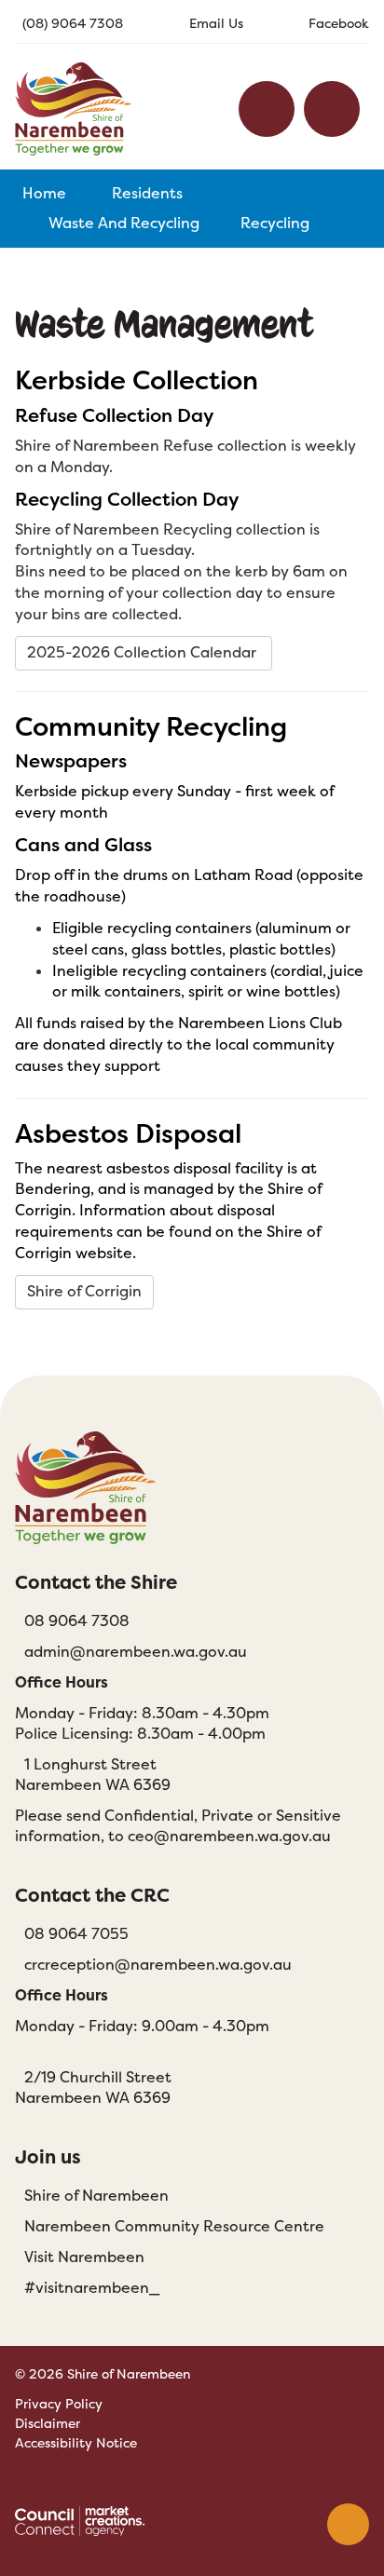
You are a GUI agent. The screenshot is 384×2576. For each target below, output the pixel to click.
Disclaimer (48, 2423)
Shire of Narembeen (96, 2196)
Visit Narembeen (84, 2257)
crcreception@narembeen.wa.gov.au (158, 1965)
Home (44, 193)
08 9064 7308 (77, 1621)
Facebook (339, 23)
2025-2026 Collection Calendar (144, 652)
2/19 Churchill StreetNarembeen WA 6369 (93, 2088)
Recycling (275, 223)
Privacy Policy (59, 2404)
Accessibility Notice (76, 2443)
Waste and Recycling (124, 223)
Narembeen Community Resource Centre (174, 2226)
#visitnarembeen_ (92, 2288)
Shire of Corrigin (84, 1291)
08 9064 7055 (76, 1934)
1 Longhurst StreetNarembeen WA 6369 (93, 1775)
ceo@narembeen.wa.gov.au (229, 1836)
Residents (147, 193)
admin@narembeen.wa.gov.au (136, 1652)
